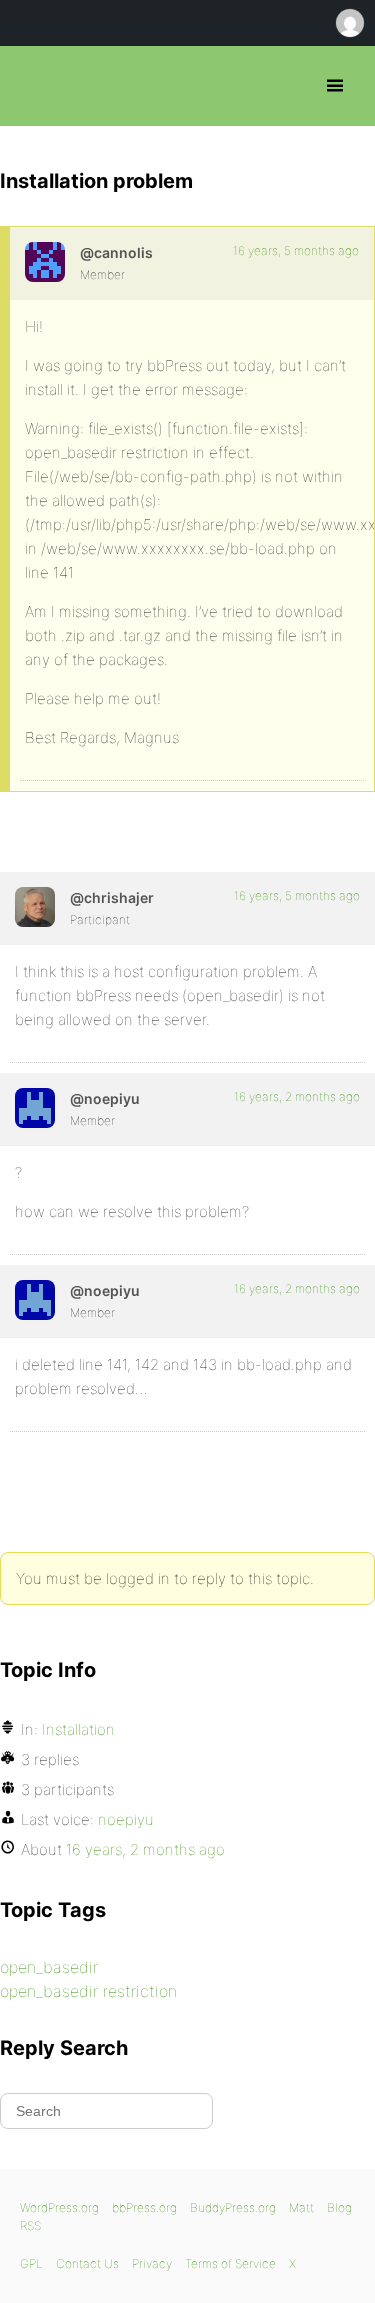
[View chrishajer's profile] (35, 907)
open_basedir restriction (88, 1991)
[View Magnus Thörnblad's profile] (45, 262)
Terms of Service (230, 2263)
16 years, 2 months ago (297, 1096)
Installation (78, 1729)
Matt (301, 2207)
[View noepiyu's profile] (35, 1108)
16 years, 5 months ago (296, 250)
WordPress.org (59, 2207)
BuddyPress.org (233, 2207)
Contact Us (87, 2263)
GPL (31, 2263)
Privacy (152, 2263)
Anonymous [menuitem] (349, 23)
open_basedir (49, 1967)
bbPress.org (32, 86)
